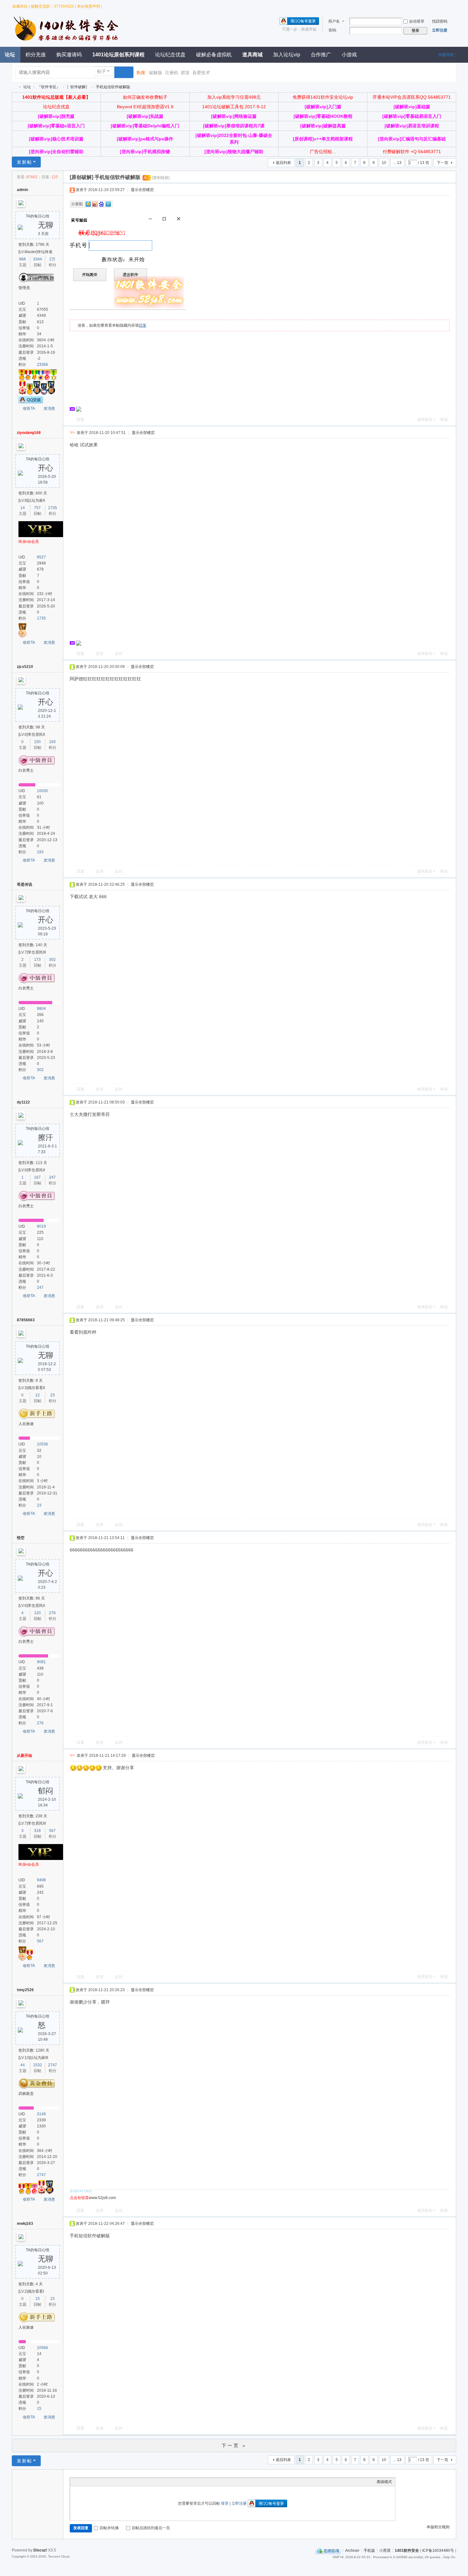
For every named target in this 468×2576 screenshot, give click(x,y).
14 (23, 508)
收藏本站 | (21, 6)
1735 (53, 508)
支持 (100, 654)
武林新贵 (26, 2094)
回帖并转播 (109, 2528)
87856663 (26, 1320)
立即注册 (440, 30)
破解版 (156, 73)
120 (37, 1613)
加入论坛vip (287, 55)
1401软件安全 (14, 87)
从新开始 (25, 1756)
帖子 (102, 71)
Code (113, 2482)
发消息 (49, 408)
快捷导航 (446, 55)
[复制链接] (161, 178)
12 (38, 1395)
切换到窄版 (451, 6)
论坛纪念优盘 (170, 55)
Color (81, 2482)
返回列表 (283, 163)
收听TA (29, 408)
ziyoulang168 (29, 433)
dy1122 (23, 1102)
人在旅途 (26, 1424)
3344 (38, 259)
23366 (43, 365)
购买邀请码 (69, 55)
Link (97, 2482)
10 (384, 163)
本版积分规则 (438, 2527)
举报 (444, 420)
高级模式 (384, 2482)
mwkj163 (25, 2224)
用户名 (334, 21)
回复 (143, 325)
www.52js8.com (93, 2198)
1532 (38, 2065)
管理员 (24, 288)
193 (52, 742)
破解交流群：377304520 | (53, 6)
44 (23, 2065)
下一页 (443, 163)
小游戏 (349, 55)
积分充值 (36, 55)
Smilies (121, 2482)
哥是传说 (25, 884)
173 (37, 960)
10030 (43, 791)
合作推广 (321, 55)
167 (37, 1177)
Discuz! (40, 2550)
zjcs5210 (25, 667)
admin (22, 190)
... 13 (397, 163)
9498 (41, 1880)
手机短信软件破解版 (113, 87)
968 (22, 259)
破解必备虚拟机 (214, 55)
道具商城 (252, 55)
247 (52, 1177)
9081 (41, 1662)
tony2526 (25, 1990)
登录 (225, 2503)
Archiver (352, 2550)
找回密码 (440, 21)
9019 (41, 1226)
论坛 (27, 87)
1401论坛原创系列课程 (118, 55)
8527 (41, 557)
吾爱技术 (201, 73)
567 (52, 1831)
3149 (41, 2114)
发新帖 (25, 162)
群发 (185, 73)
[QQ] (328, 2550)
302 (52, 960)
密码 (332, 30)
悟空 (21, 1538)
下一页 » (234, 2445)
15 (38, 2299)
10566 (43, 2348)
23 (53, 1395)
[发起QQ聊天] (31, 401)
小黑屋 (385, 2550)
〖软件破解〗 (78, 87)
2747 (53, 2065)
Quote (105, 2482)
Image (89, 2482)
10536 (43, 1444)
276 (52, 1613)
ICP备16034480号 (438, 2550)
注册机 (172, 73)
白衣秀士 (26, 770)
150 (37, 742)
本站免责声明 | (89, 6)
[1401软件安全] (67, 40)
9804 (41, 1009)
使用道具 (425, 420)
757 (37, 508)
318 (37, 1831)
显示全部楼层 (142, 190)
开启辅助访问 (443, 4)
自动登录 (417, 21)
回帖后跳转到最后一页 (151, 2528)
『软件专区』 (49, 87)
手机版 (369, 2550)
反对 (119, 654)
